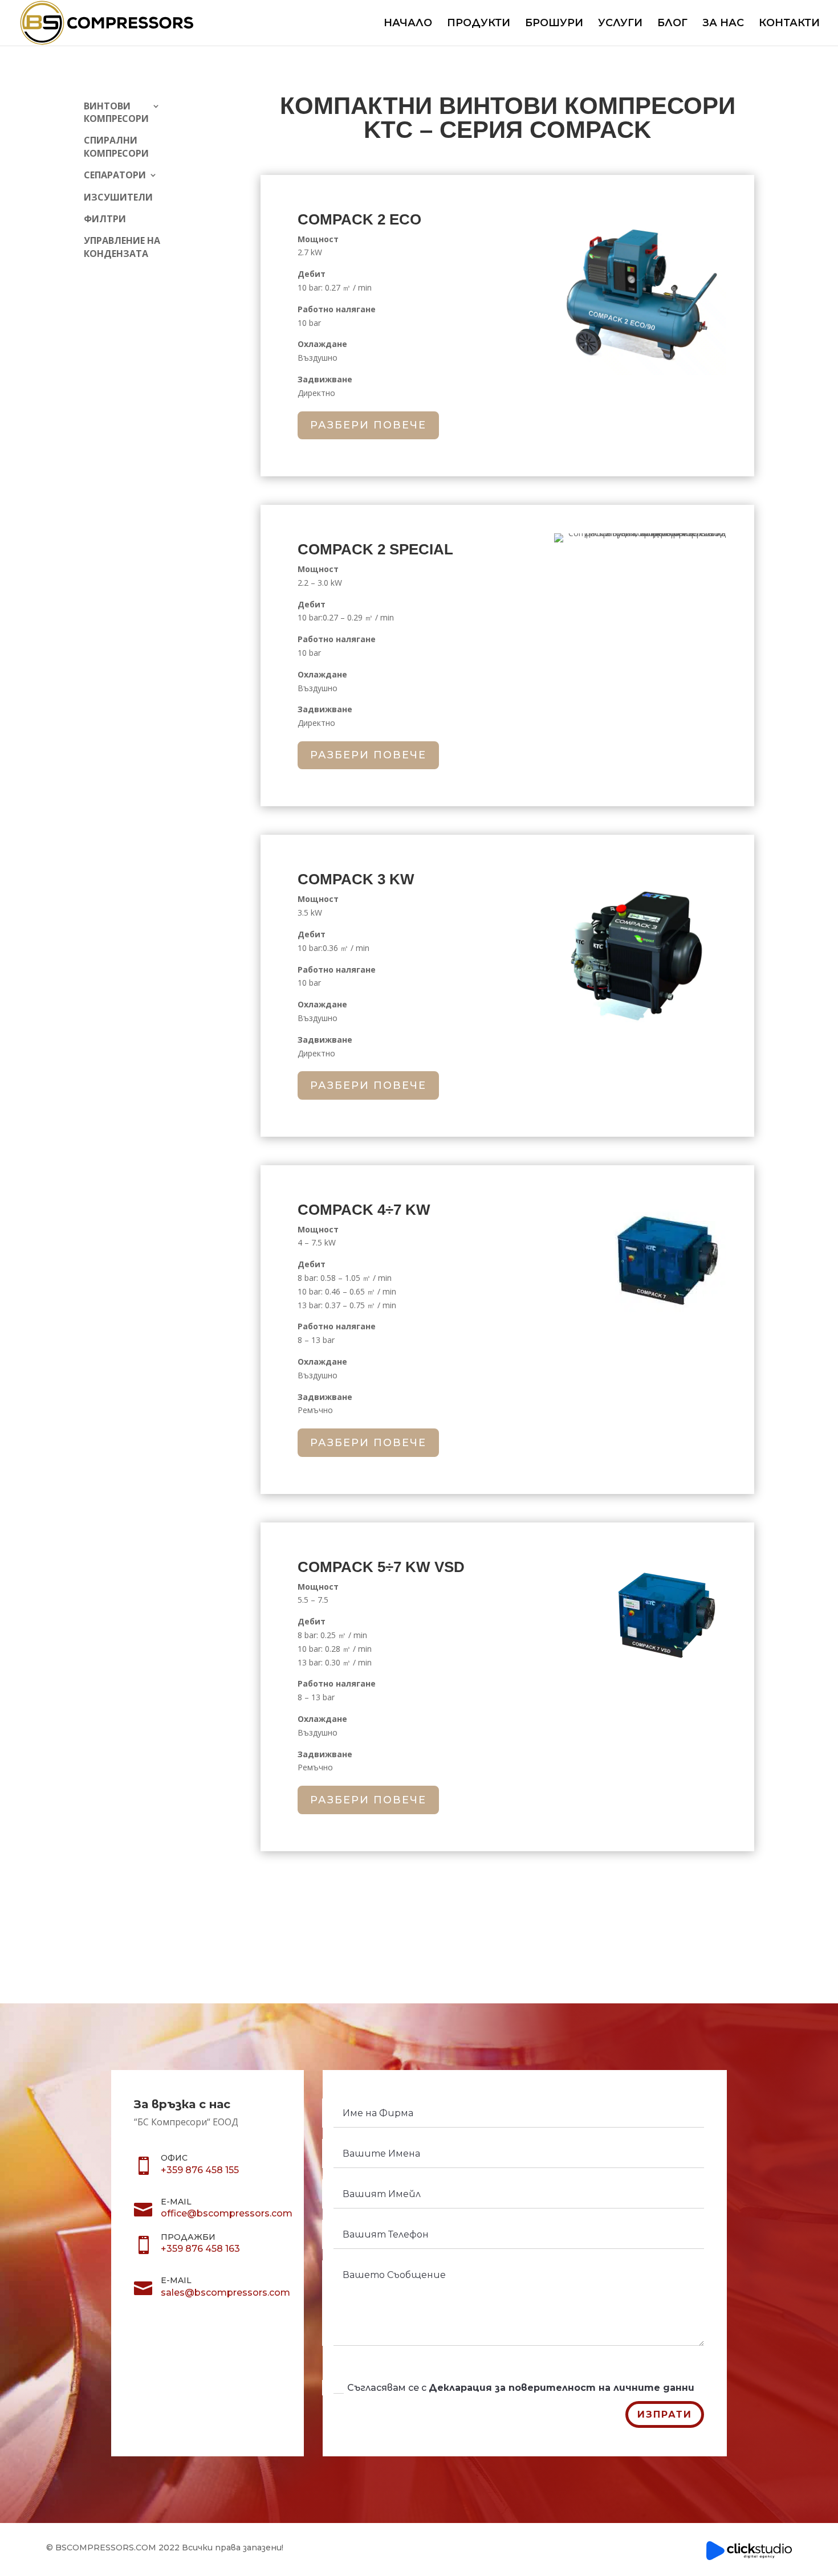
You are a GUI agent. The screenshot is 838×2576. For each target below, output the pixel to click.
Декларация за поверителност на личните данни (562, 2388)
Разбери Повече (368, 425)
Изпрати (665, 2414)
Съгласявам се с (521, 2388)
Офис (174, 2158)
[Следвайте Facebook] (193, 2324)
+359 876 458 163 (200, 2249)
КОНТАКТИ (789, 24)
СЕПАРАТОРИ (115, 175)
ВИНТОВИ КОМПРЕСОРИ (116, 112)
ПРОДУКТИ (479, 24)
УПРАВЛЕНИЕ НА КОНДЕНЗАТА (122, 247)
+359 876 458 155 (200, 2170)
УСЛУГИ (620, 24)
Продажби (188, 2237)
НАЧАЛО (408, 24)
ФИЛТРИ (105, 219)
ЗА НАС (723, 24)
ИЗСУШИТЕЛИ (118, 197)
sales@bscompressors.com (225, 2293)
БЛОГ (672, 24)
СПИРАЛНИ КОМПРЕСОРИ (116, 146)
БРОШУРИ (554, 24)
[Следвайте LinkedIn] (222, 2324)
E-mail (176, 2202)
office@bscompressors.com (227, 2213)
